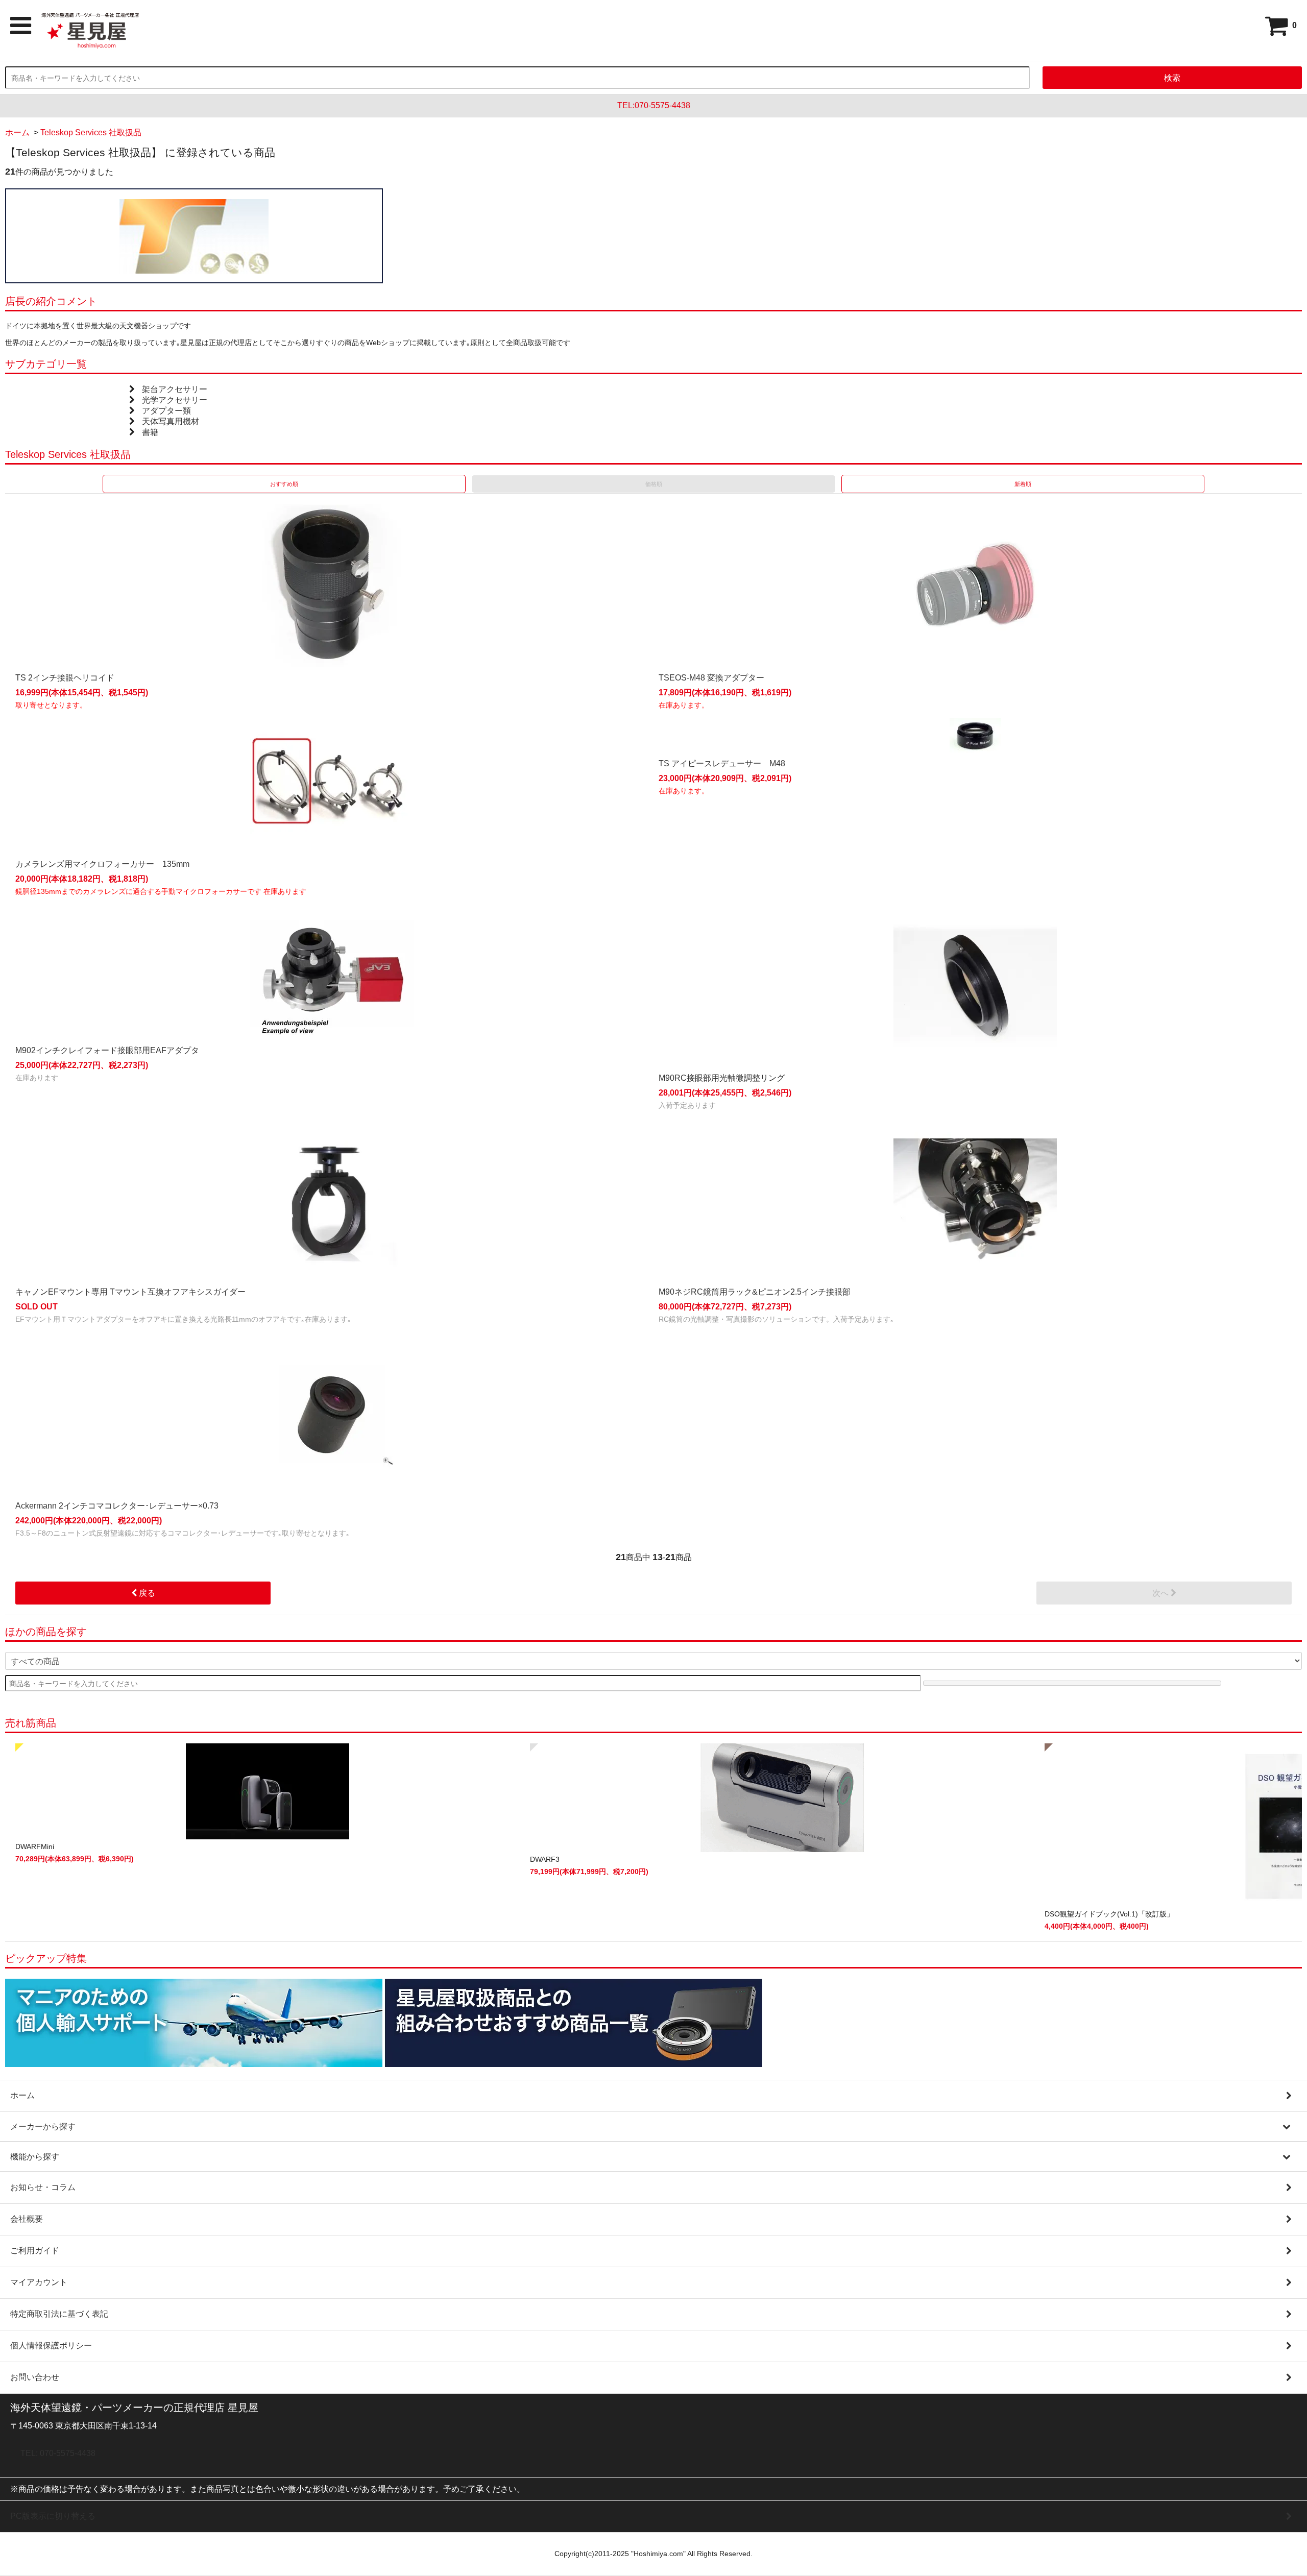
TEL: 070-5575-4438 (58, 2453)
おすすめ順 (284, 484)
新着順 (1023, 484)
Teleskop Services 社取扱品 (91, 132)
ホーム (17, 132)
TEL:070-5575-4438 (654, 105)
